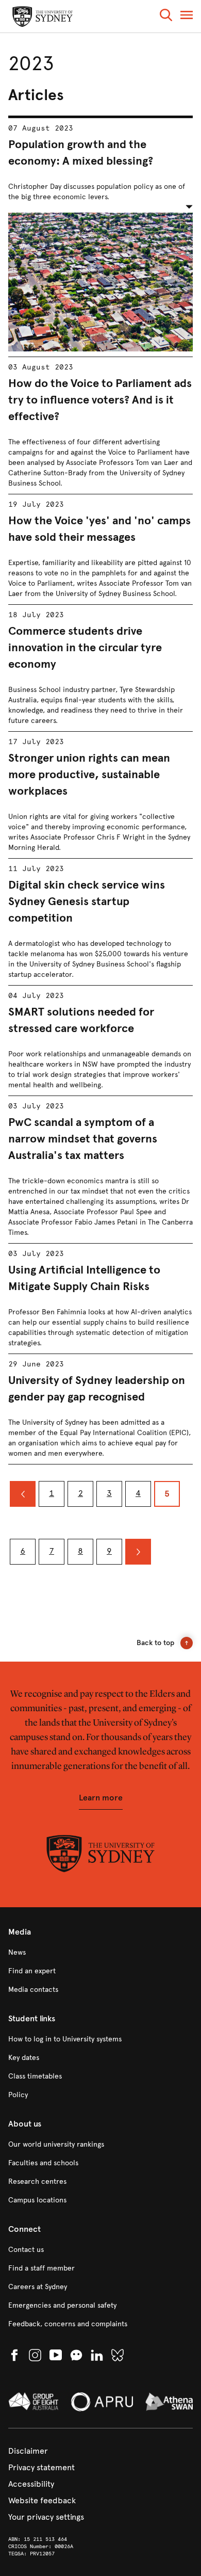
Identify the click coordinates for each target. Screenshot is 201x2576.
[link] (100, 1953)
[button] (166, 17)
